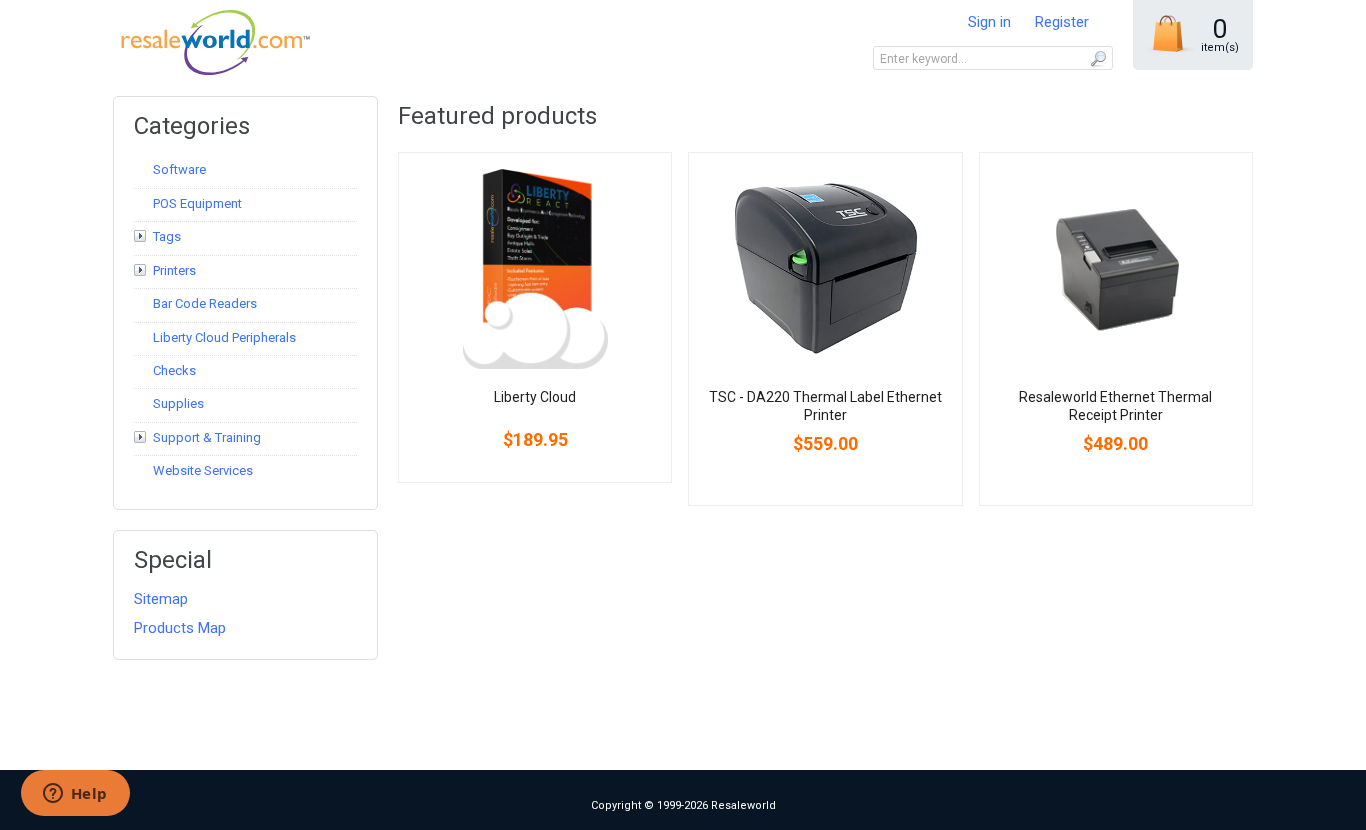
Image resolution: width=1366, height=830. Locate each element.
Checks (174, 370)
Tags (167, 236)
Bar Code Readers (205, 303)
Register (1062, 22)
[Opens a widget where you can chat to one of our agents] (75, 795)
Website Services (203, 470)
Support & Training (207, 437)
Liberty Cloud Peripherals (224, 337)
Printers (174, 270)
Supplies (178, 403)
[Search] (1097, 58)
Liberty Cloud (535, 397)
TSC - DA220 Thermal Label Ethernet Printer (825, 406)
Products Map (180, 628)
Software (179, 169)
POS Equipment (197, 203)
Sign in (989, 22)
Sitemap (161, 599)
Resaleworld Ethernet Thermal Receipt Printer (1115, 406)
